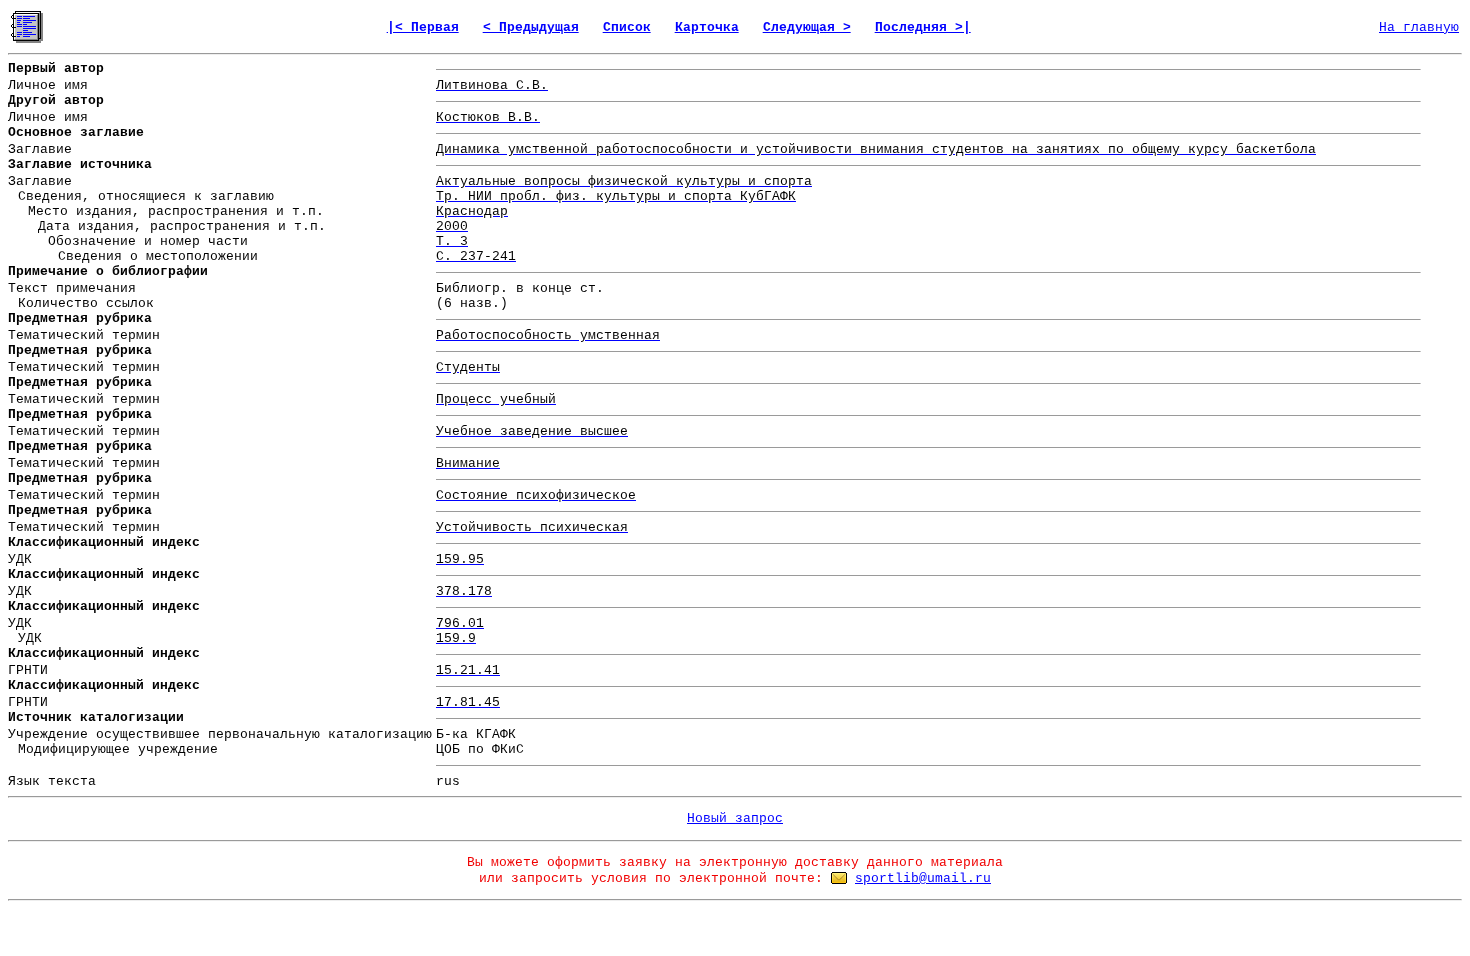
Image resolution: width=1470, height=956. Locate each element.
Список (627, 27)
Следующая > (807, 27)
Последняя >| (923, 27)
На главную (1419, 27)
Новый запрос (735, 818)
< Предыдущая (531, 27)
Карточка (707, 27)
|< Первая (423, 27)
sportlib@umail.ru (923, 878)
